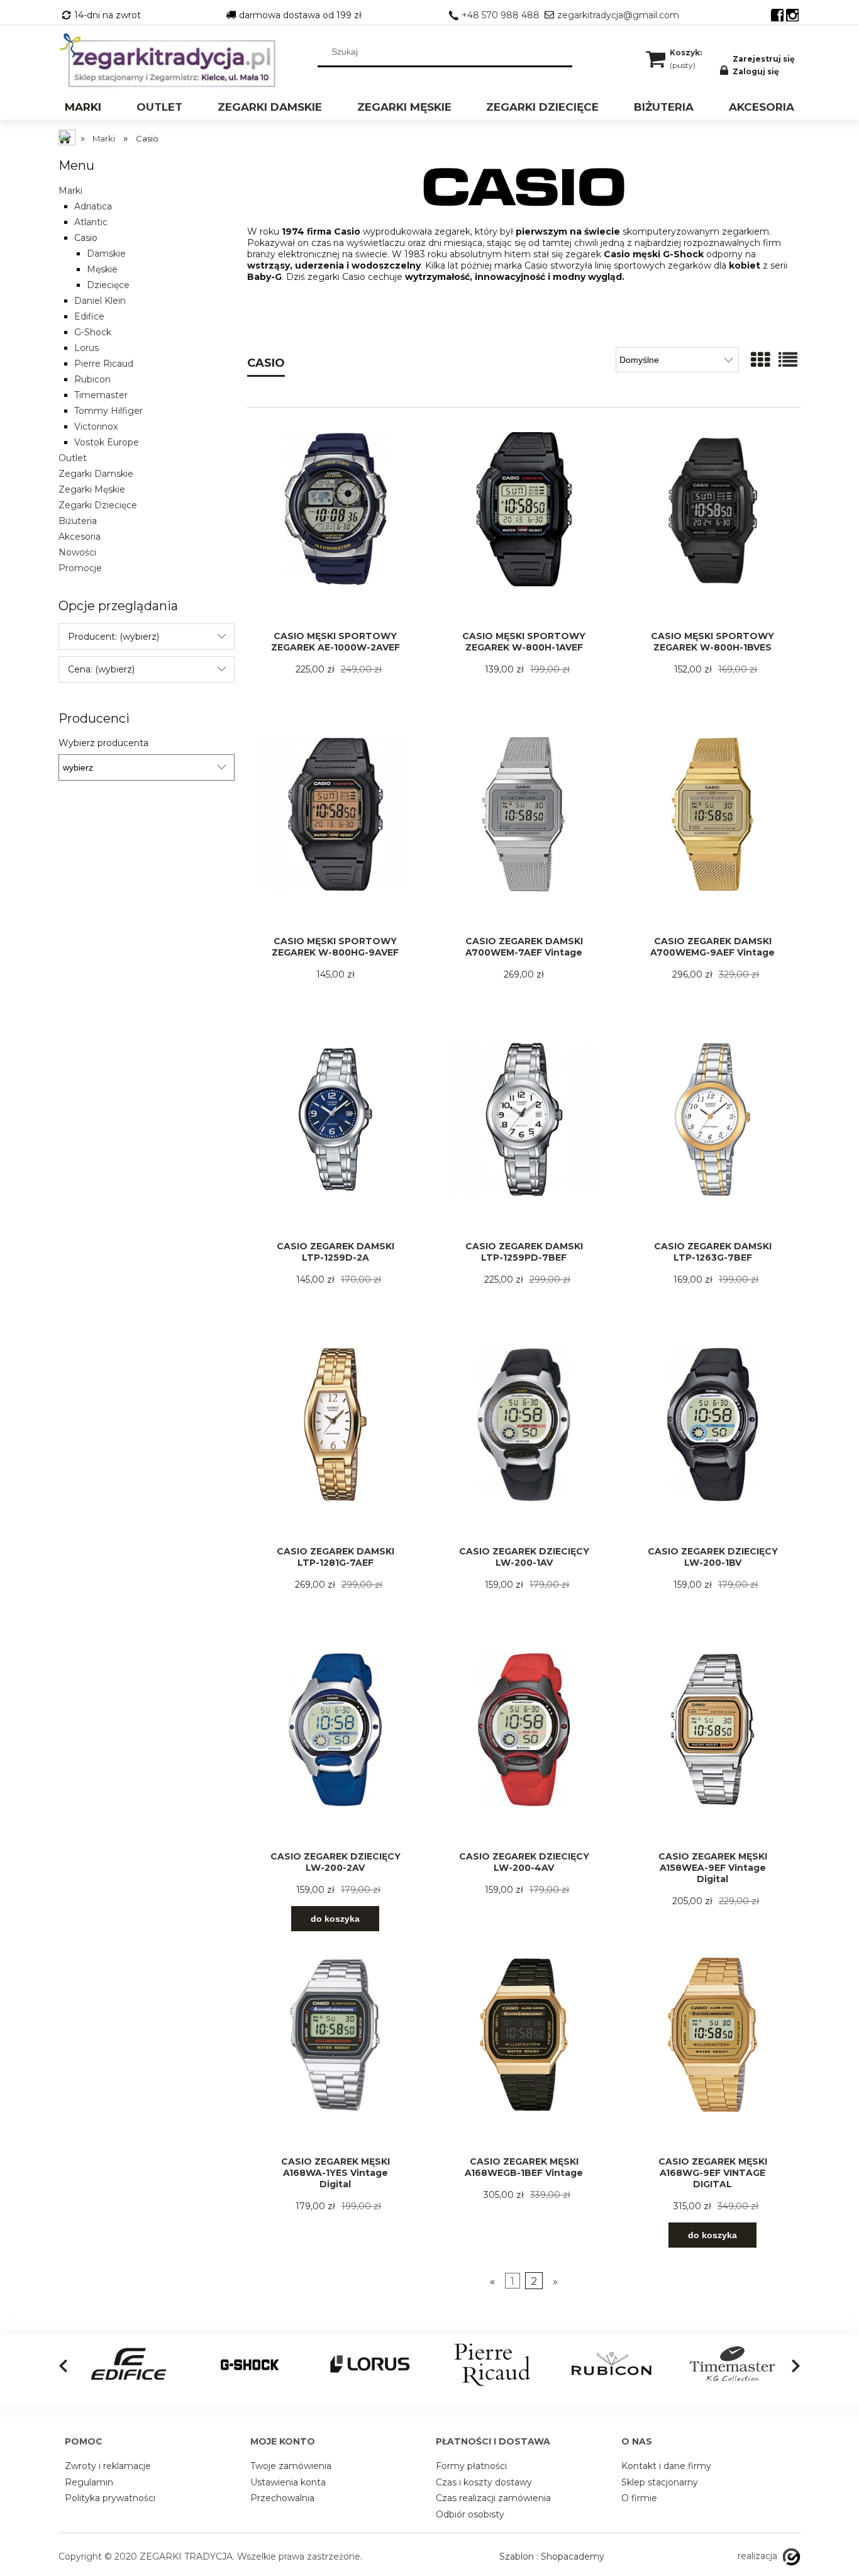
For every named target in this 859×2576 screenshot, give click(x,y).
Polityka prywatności (110, 2498)
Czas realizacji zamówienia (493, 2498)
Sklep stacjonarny (660, 2482)
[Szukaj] (563, 52)
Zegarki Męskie (92, 489)
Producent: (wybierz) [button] (114, 637)
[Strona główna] (172, 61)
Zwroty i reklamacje (108, 2466)
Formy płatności (471, 2466)
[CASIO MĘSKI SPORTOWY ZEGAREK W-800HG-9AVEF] (335, 836)
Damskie (106, 254)
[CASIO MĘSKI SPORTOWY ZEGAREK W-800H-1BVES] (712, 531)
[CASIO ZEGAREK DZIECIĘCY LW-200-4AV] (524, 1752)
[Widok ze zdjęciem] (760, 360)
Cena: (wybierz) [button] (101, 669)
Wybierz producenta (103, 743)
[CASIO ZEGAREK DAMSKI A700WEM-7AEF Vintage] (524, 836)
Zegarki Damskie (96, 474)
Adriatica (93, 206)
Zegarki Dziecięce (98, 505)
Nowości (77, 552)
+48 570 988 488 (501, 15)
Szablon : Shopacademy (552, 2556)
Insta (792, 15)
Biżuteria (78, 521)
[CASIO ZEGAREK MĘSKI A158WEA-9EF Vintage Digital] (712, 1752)
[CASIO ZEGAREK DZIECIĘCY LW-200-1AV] (524, 1447)
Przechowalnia (282, 2498)
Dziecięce (108, 285)
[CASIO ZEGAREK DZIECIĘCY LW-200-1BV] (712, 1447)
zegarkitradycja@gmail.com (618, 15)
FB (777, 15)
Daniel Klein (100, 301)
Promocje (80, 568)
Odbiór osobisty (470, 2514)
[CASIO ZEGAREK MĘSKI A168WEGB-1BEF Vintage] (524, 2057)
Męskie (102, 269)
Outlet (73, 458)
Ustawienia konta (288, 2482)
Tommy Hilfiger (108, 411)
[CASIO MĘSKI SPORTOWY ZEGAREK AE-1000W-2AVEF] (335, 531)
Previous (63, 2366)
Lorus (86, 348)
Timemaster (101, 395)
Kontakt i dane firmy (666, 2466)
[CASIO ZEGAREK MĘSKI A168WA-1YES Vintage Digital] (335, 2057)
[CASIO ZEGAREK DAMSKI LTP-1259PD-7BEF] (524, 1141)
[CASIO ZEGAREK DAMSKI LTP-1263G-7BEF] (712, 1141)
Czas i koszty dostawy (484, 2482)
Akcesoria (80, 537)
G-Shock (93, 332)
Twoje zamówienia (291, 2466)
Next (796, 2366)
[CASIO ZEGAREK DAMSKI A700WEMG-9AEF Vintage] (712, 836)
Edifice (89, 316)
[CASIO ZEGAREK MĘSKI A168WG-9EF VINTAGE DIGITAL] (712, 2057)
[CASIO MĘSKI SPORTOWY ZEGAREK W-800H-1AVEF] (524, 531)
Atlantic (91, 222)
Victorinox (96, 427)
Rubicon (92, 379)
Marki (70, 191)
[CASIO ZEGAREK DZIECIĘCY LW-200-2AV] (335, 1752)
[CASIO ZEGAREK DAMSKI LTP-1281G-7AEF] (335, 1447)
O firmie (639, 2498)
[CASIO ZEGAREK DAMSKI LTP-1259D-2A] (335, 1141)
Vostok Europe (107, 442)
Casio (86, 238)
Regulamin (89, 2482)
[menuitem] (83, 109)
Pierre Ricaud (104, 364)
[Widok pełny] (788, 360)
